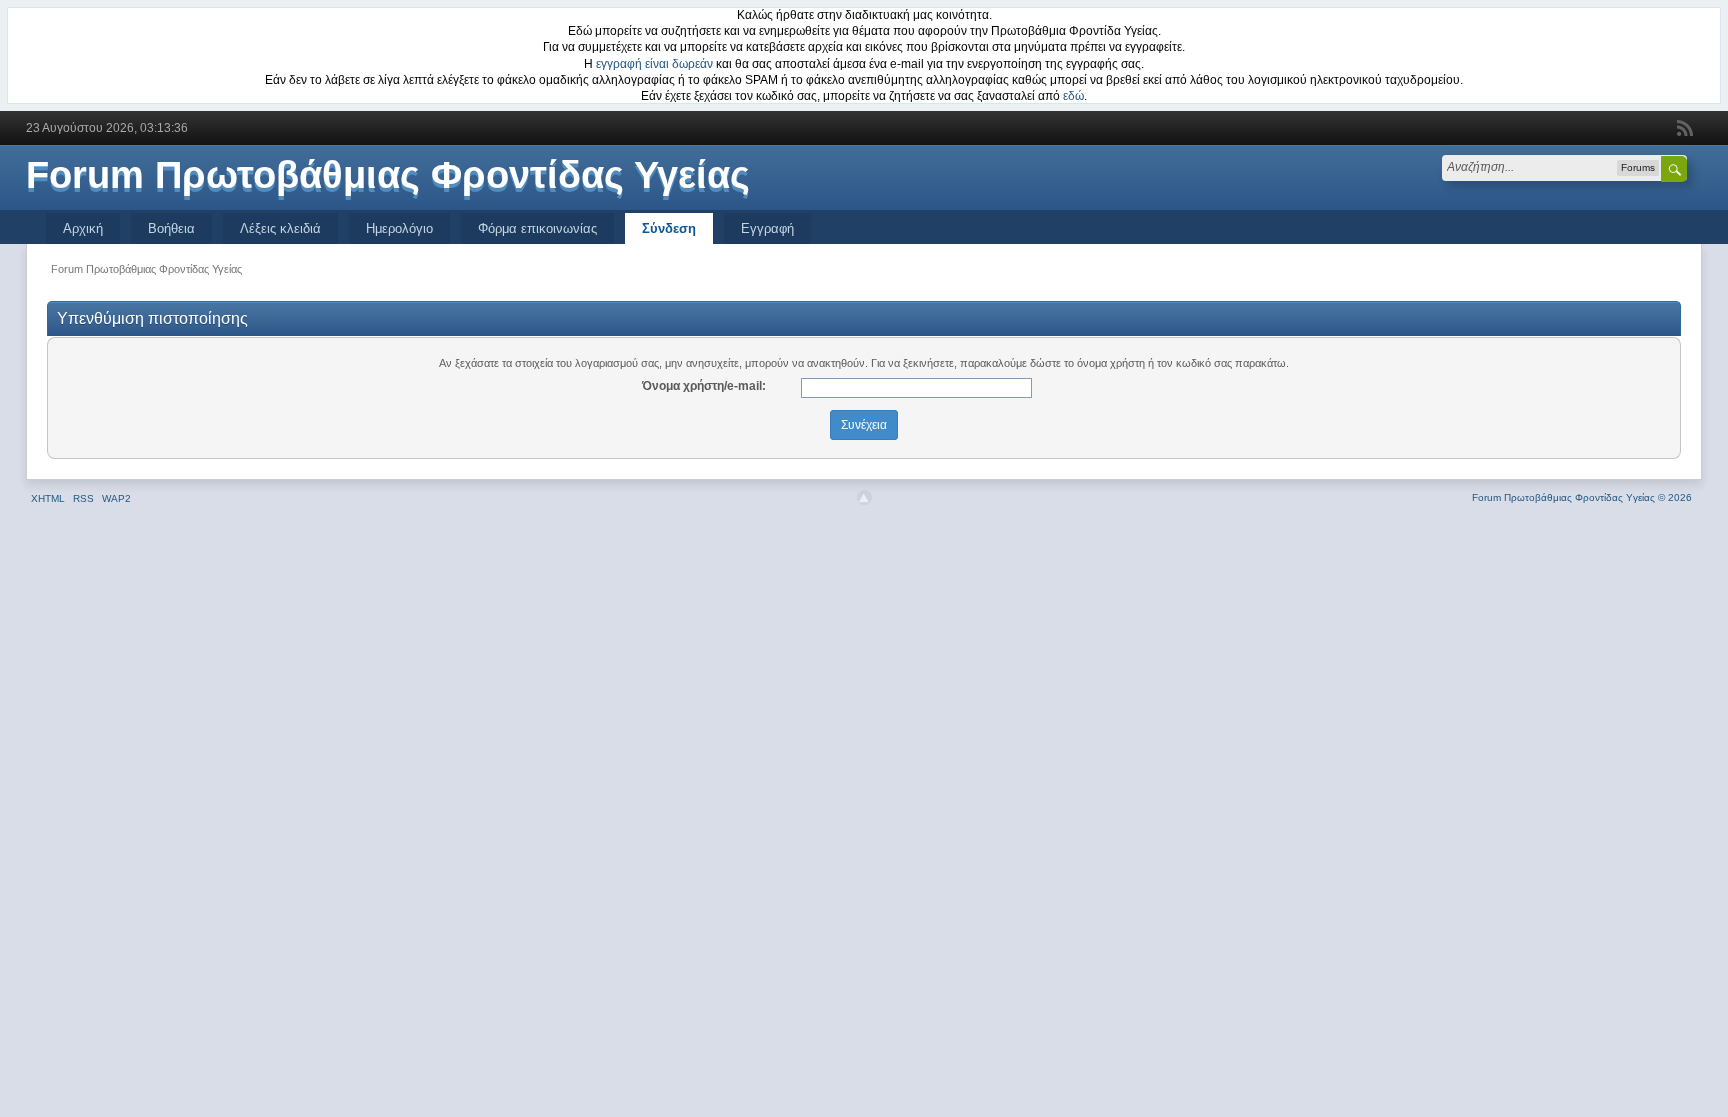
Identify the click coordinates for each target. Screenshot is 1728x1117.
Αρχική (83, 228)
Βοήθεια (171, 228)
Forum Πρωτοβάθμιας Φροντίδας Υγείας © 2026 (1582, 497)
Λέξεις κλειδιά (280, 228)
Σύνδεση (669, 228)
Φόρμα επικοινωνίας (537, 228)
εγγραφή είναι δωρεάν (654, 64)
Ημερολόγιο (399, 228)
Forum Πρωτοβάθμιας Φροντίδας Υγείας (388, 175)
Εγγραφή (767, 228)
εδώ (1073, 96)
